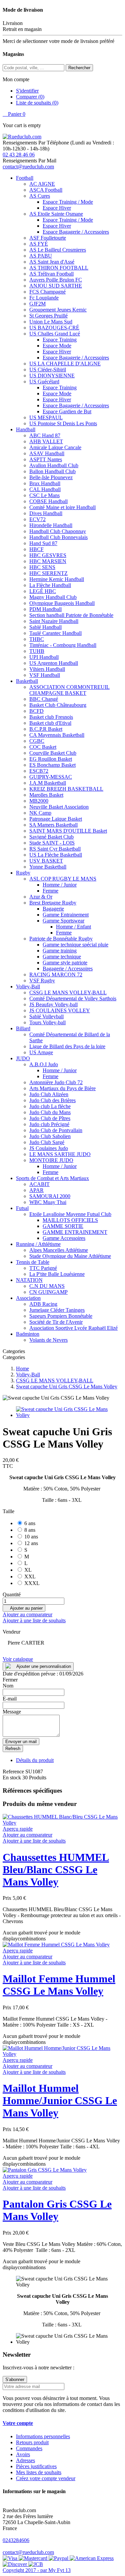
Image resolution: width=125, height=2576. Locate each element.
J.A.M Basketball (48, 783)
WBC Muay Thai (48, 1202)
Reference (14, 1772)
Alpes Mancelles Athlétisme (59, 1250)
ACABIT (39, 1184)
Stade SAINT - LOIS (52, 843)
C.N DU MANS (47, 1286)
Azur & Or (41, 897)
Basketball (27, 681)
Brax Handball (45, 483)
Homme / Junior (60, 885)
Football (25, 178)
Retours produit (32, 2442)
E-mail (10, 1699)
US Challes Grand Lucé (55, 334)
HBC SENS (42, 567)
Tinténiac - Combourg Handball (63, 645)
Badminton (28, 1334)
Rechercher (79, 68)
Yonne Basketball (48, 867)
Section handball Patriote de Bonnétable (71, 615)
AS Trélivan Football (51, 274)
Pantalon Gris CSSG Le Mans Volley (57, 2210)
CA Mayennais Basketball (57, 735)
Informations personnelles (43, 2436)
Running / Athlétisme (38, 1244)
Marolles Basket (46, 795)
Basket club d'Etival (50, 723)
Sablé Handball (45, 627)
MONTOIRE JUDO (51, 1160)
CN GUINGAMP (48, 1292)
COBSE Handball (48, 501)
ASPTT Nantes (46, 459)
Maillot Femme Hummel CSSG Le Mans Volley (59, 1985)
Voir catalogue (18, 1659)
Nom (8, 1686)
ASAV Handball (47, 453)
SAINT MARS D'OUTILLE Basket (68, 831)
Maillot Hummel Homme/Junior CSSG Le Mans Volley (60, 2100)
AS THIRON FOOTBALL (59, 268)
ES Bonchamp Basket (52, 765)
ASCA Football (46, 190)
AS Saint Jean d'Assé (52, 262)
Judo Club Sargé (47, 1142)
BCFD (36, 711)
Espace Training (60, 340)
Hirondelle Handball (51, 525)
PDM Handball (45, 609)
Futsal (22, 1208)
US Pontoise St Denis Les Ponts (63, 423)
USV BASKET (46, 861)
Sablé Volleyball (46, 1016)
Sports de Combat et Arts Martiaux (52, 1178)
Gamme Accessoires (64, 1238)
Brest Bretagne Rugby (53, 903)
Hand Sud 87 (43, 543)
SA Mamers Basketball (53, 825)
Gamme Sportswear (63, 921)
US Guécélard (44, 382)
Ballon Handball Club (52, 471)
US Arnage (41, 1052)
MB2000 (39, 801)
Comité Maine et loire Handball (62, 507)
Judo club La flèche (50, 1106)
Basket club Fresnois (51, 717)
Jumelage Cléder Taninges (57, 1310)
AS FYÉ (39, 244)
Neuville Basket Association (59, 807)
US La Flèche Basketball (56, 855)
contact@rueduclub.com (28, 167)
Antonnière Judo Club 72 (56, 1082)
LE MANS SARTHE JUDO (60, 1154)
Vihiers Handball (47, 669)
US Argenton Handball (54, 663)
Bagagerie (53, 909)
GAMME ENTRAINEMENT (75, 1232)
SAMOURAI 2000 (50, 1196)
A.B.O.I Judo (44, 1064)
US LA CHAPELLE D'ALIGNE (65, 364)
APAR (36, 1190)
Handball (26, 429)
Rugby (23, 873)
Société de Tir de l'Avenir (56, 1322)
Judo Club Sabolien (50, 1136)
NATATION (29, 1280)
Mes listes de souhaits (39, 2472)
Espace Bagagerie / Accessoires (76, 232)
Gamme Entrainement (66, 915)
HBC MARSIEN (48, 561)
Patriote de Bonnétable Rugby (61, 939)
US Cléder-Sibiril (48, 370)
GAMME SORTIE (63, 1226)
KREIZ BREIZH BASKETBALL (66, 789)
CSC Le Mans (44, 495)
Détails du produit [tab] (35, 1760)
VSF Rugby (42, 981)
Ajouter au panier (24, 1608)
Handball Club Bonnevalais (58, 537)
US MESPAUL (46, 417)
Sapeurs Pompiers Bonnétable (61, 1316)
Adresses (25, 2460)
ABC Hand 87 (45, 435)
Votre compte (18, 2423)
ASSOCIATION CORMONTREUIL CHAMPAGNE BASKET (69, 690)
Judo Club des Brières (52, 1100)
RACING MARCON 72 (56, 975)
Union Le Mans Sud (51, 322)
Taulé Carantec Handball (55, 633)
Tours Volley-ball (47, 1022)
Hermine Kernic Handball (57, 579)
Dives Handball (46, 513)
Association (28, 1298)
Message (12, 1712)
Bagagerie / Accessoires (68, 969)
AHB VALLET (46, 441)
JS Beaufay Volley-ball (53, 1004)
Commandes (29, 2448)
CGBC (37, 741)
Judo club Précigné (49, 1124)
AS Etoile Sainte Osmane (56, 214)
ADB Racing (43, 1304)
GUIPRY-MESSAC (51, 777)
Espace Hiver (57, 208)
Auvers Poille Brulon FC (56, 280)
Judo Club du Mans (50, 1112)
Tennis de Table (33, 1262)
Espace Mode (57, 346)
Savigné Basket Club (51, 837)
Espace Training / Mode (68, 202)
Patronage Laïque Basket (56, 819)
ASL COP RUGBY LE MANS (63, 879)
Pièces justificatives (36, 2466)
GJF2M (37, 304)
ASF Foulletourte (48, 238)
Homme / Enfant (73, 927)
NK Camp (40, 813)
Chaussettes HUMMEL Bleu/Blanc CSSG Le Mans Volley (56, 1870)
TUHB (37, 651)
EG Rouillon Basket (51, 759)
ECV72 (37, 519)
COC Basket (43, 747)
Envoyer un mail (21, 1742)
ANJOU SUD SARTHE (56, 286)
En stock (12, 1778)
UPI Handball (44, 657)
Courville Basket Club (53, 753)
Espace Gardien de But (67, 411)
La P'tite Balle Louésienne (57, 1274)
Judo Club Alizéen (49, 1094)
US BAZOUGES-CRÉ (54, 328)
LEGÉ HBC (43, 591)
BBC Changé (44, 699)
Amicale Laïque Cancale (55, 447)
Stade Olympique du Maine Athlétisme (70, 1256)
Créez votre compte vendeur (46, 2478)
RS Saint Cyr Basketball (55, 849)
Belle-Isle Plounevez (51, 477)
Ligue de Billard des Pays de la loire (67, 1046)
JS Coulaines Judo (49, 1148)
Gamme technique (62, 957)
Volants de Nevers (48, 1340)
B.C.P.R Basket (46, 729)
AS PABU (41, 256)
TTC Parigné (43, 1268)
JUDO (23, 1058)
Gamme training (60, 951)
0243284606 (16, 2540)
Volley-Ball (28, 987)
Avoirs (23, 2454)
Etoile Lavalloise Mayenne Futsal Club (70, 1214)
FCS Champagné (47, 292)
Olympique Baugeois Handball (62, 603)
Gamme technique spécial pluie (75, 945)
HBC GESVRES (48, 555)
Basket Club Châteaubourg (58, 705)
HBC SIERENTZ (48, 573)
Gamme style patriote (65, 963)
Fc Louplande (44, 298)
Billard (23, 1028)
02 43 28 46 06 (19, 155)
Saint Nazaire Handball (54, 621)
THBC (37, 639)
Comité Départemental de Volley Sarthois (73, 998)
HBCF (36, 549)
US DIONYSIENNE (52, 376)
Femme (50, 891)
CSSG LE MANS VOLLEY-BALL (68, 992)
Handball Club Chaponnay (58, 531)
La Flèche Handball (50, 585)
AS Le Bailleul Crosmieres (58, 250)
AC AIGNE (42, 184)
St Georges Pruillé (48, 316)
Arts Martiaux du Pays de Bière (62, 1088)
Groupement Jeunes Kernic (58, 310)
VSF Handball (45, 675)
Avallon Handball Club (54, 465)
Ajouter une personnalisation (44, 1666)
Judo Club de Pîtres (50, 1118)
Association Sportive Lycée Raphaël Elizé (73, 1328)
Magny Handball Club (53, 597)
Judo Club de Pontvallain (56, 1130)
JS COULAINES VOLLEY (60, 1010)
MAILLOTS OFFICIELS (70, 1220)
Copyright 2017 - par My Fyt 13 (37, 2570)
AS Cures (40, 196)
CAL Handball (45, 489)
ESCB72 (39, 771)
